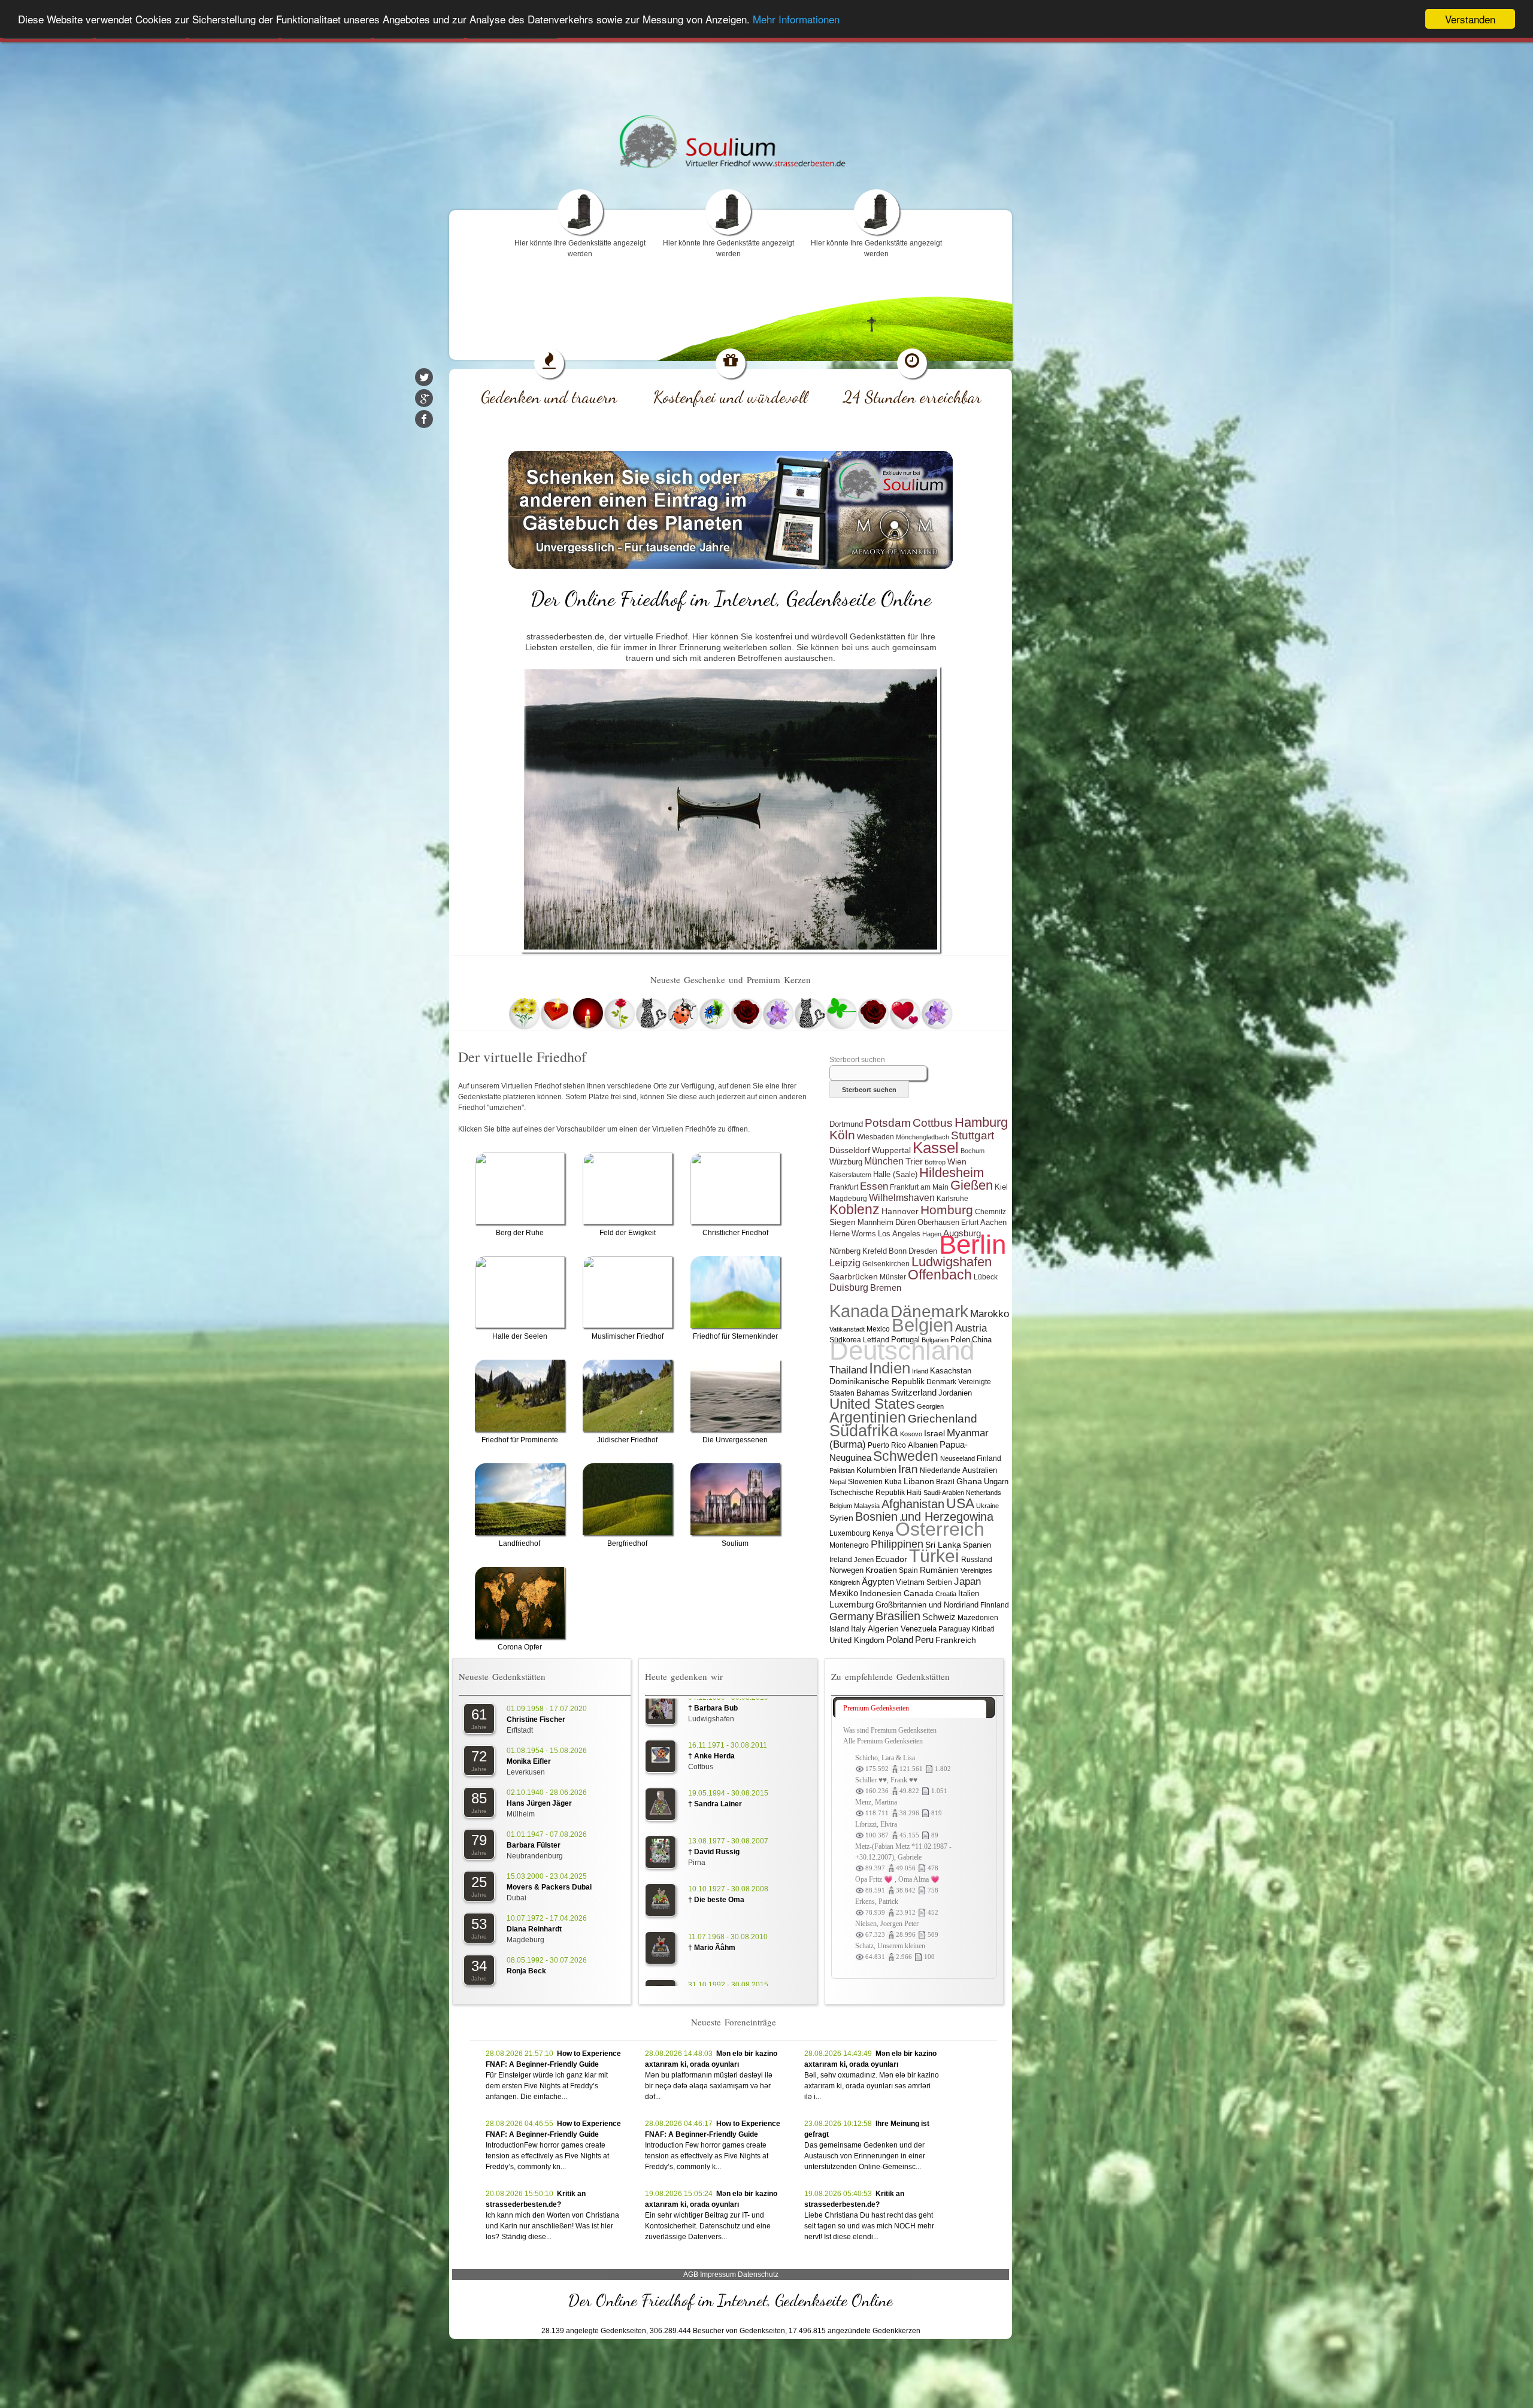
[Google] (424, 398)
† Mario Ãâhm (712, 1850)
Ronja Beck (526, 1971)
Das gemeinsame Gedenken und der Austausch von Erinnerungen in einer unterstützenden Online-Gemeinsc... (865, 2156)
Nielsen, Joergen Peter (887, 1924)
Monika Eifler (529, 1761)
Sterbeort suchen (857, 1060)
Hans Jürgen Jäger (539, 1803)
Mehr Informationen (796, 19)
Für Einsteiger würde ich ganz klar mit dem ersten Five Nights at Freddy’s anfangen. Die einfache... (547, 2086)
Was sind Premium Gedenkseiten (890, 1730)
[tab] (911, 1709)
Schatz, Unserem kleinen (890, 1946)
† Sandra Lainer (715, 1706)
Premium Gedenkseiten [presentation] (876, 1708)
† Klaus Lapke (712, 1946)
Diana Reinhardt (534, 1929)
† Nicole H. (706, 1898)
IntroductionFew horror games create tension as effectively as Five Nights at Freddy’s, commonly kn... (547, 2156)
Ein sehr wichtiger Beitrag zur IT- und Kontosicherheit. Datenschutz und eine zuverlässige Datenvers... (708, 2226)
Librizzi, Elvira (876, 1824)
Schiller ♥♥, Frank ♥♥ (886, 1780)
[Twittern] (424, 377)
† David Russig (714, 1754)
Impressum (718, 2274)
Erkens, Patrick (877, 1901)
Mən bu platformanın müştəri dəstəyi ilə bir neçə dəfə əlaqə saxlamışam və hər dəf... (709, 2086)
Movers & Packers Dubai (549, 1887)
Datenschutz (758, 2274)
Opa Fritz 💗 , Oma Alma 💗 (897, 1879)
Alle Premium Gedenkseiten (883, 1741)
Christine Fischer (536, 1719)
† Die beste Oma (716, 1802)
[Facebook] (424, 419)
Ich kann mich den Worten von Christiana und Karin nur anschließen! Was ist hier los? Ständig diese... (552, 2226)
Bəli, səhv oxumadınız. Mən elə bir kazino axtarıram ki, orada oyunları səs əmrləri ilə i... (872, 2086)
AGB (691, 2274)
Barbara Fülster (534, 1845)
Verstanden (1470, 19)
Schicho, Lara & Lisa (885, 1758)
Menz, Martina (876, 1802)
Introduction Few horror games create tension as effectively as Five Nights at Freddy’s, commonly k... (707, 2156)
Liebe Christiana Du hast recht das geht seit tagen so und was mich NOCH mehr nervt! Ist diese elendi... (869, 2226)
